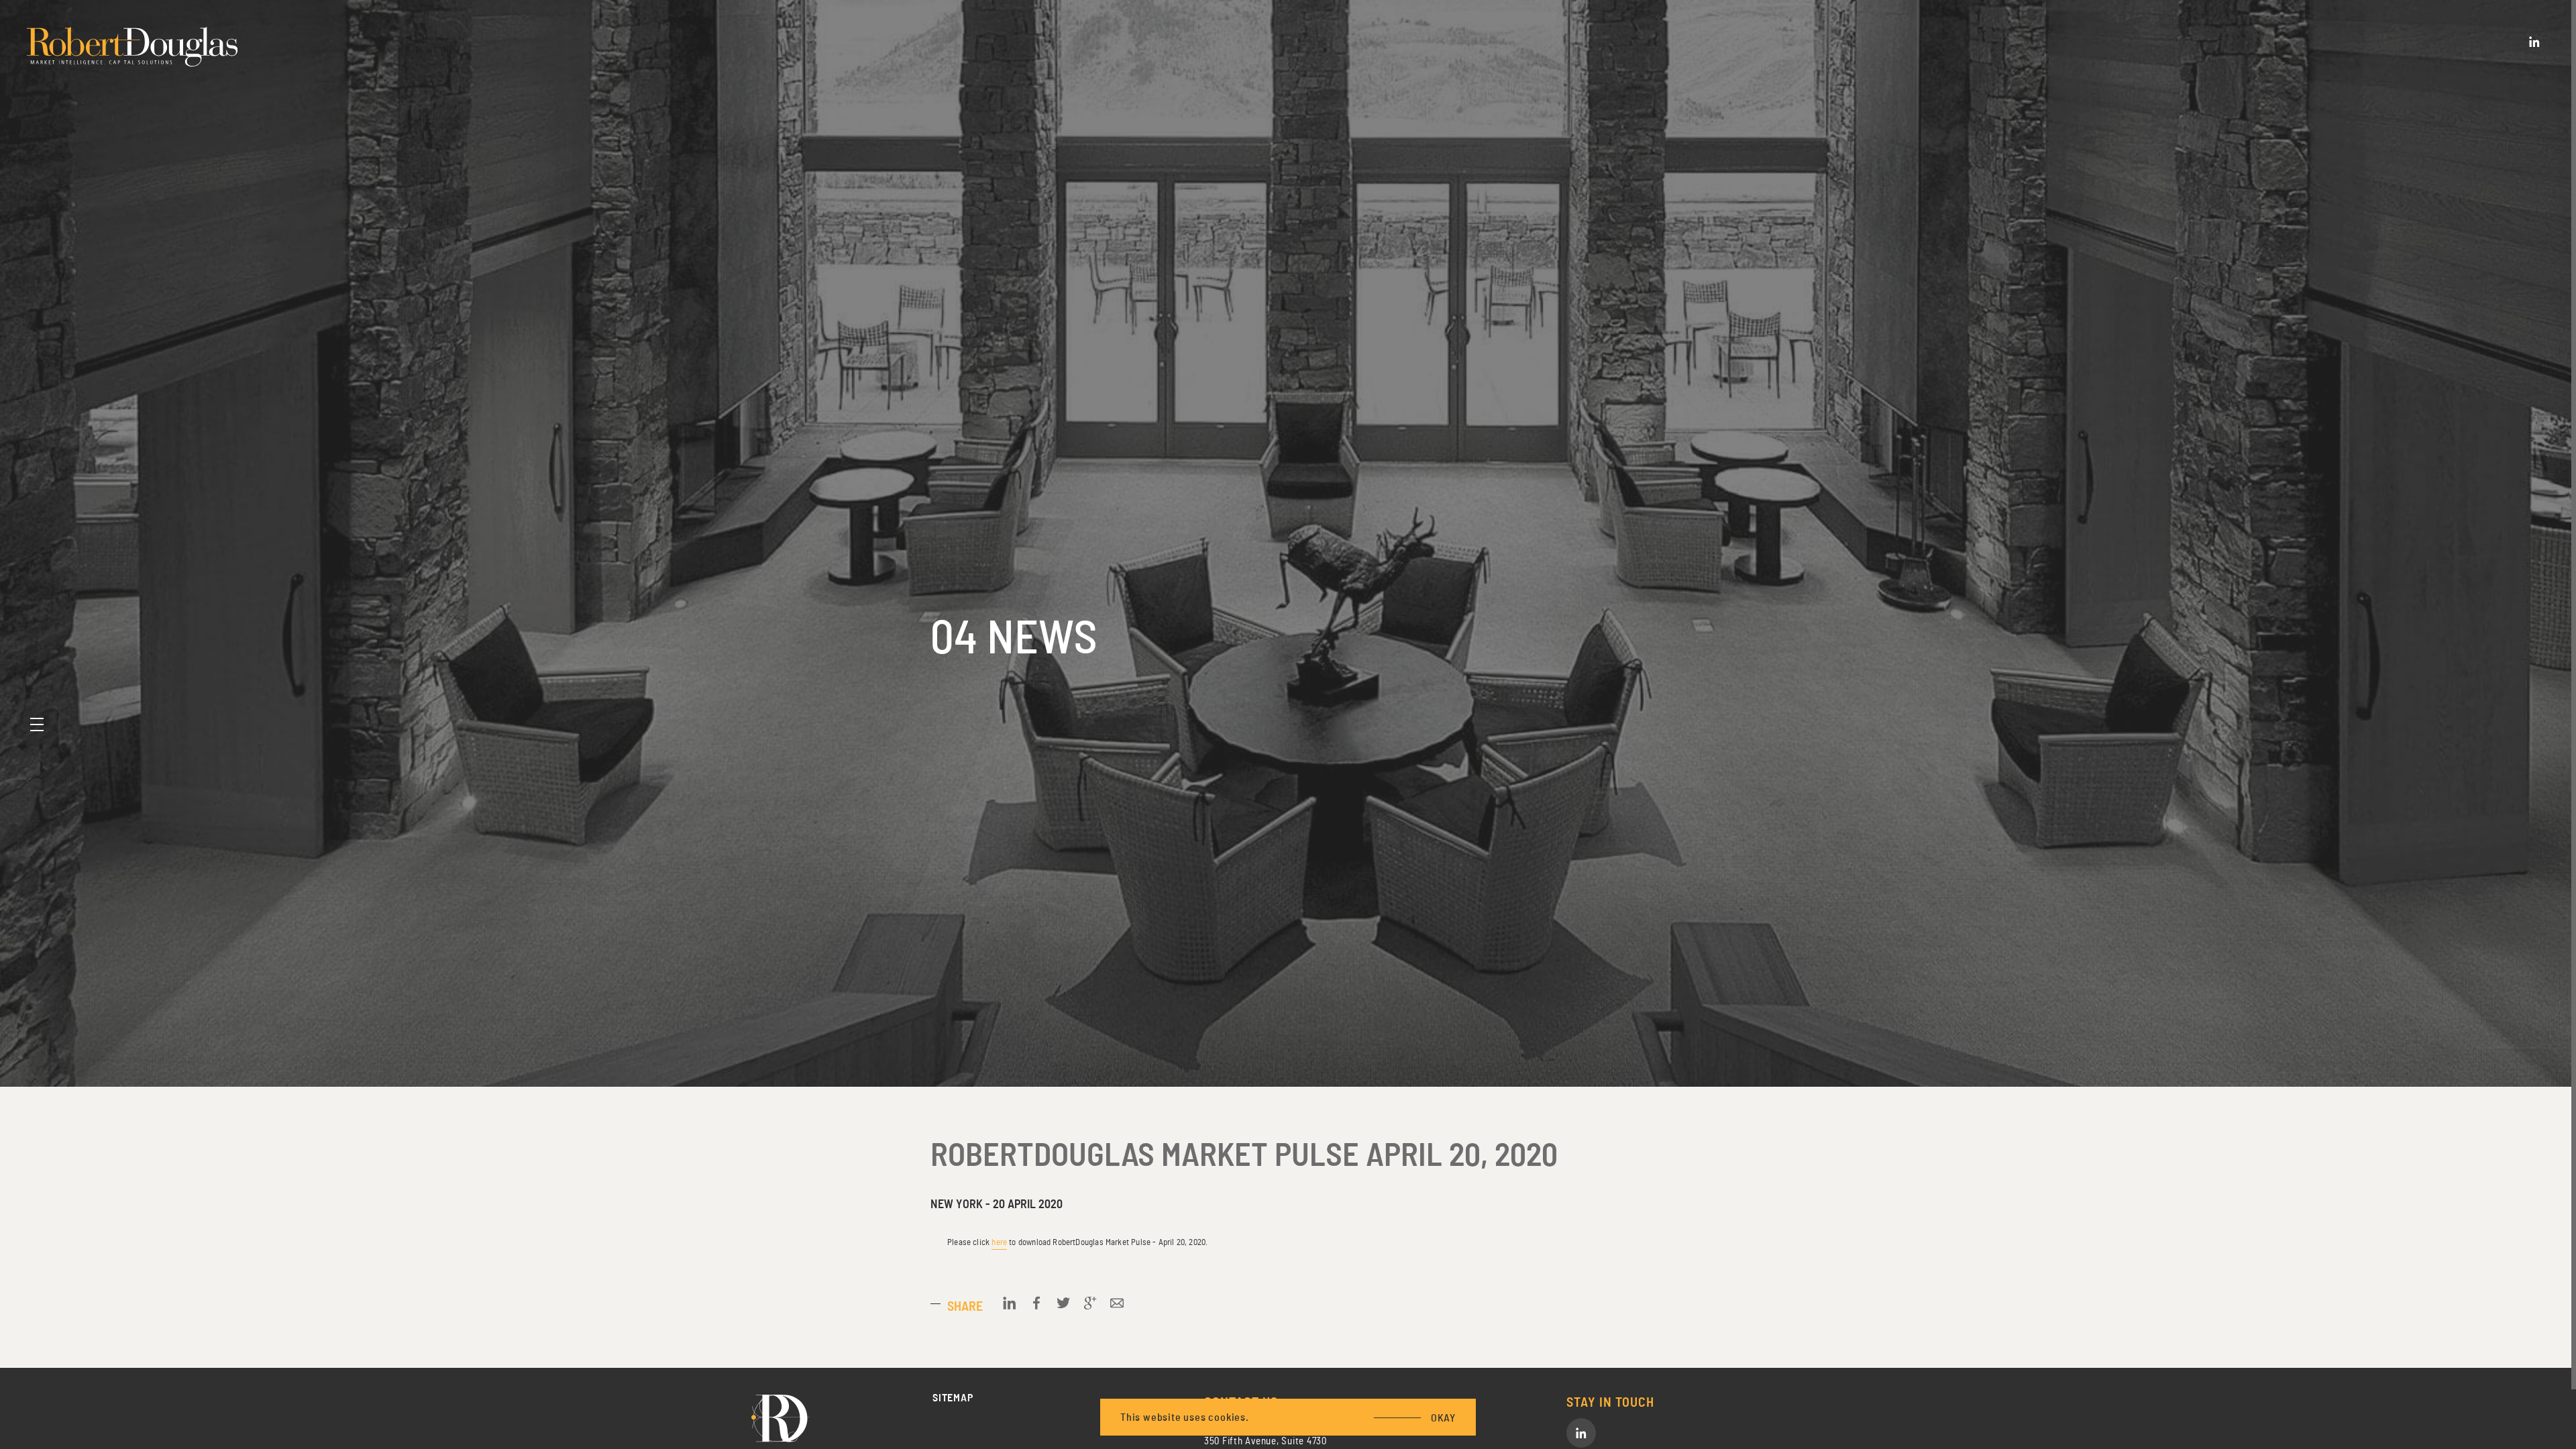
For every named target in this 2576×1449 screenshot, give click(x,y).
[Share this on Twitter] (1063, 1303)
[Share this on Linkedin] (1010, 1303)
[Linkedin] (2534, 42)
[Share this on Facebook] (1036, 1303)
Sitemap (953, 1398)
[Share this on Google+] (1090, 1303)
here (999, 1242)
